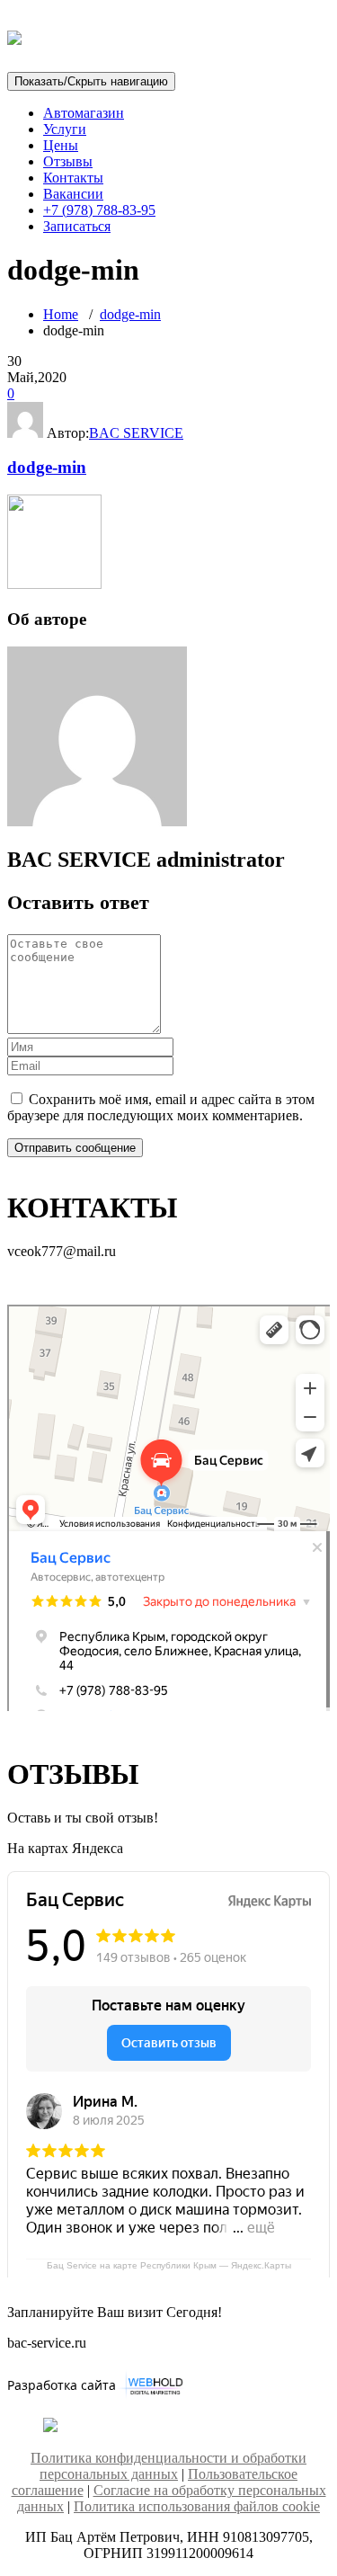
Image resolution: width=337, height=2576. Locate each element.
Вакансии (73, 194)
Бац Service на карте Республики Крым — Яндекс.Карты (169, 2265)
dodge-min (130, 314)
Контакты (73, 178)
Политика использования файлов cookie (197, 2506)
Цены (61, 145)
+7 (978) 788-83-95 (99, 210)
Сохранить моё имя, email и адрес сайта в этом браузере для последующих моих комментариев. (161, 1107)
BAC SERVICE (136, 433)
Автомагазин (84, 113)
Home (61, 314)
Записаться (77, 226)
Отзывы (68, 161)
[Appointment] (14, 35)
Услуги (65, 129)
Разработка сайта (62, 2385)
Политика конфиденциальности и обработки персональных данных (168, 2466)
